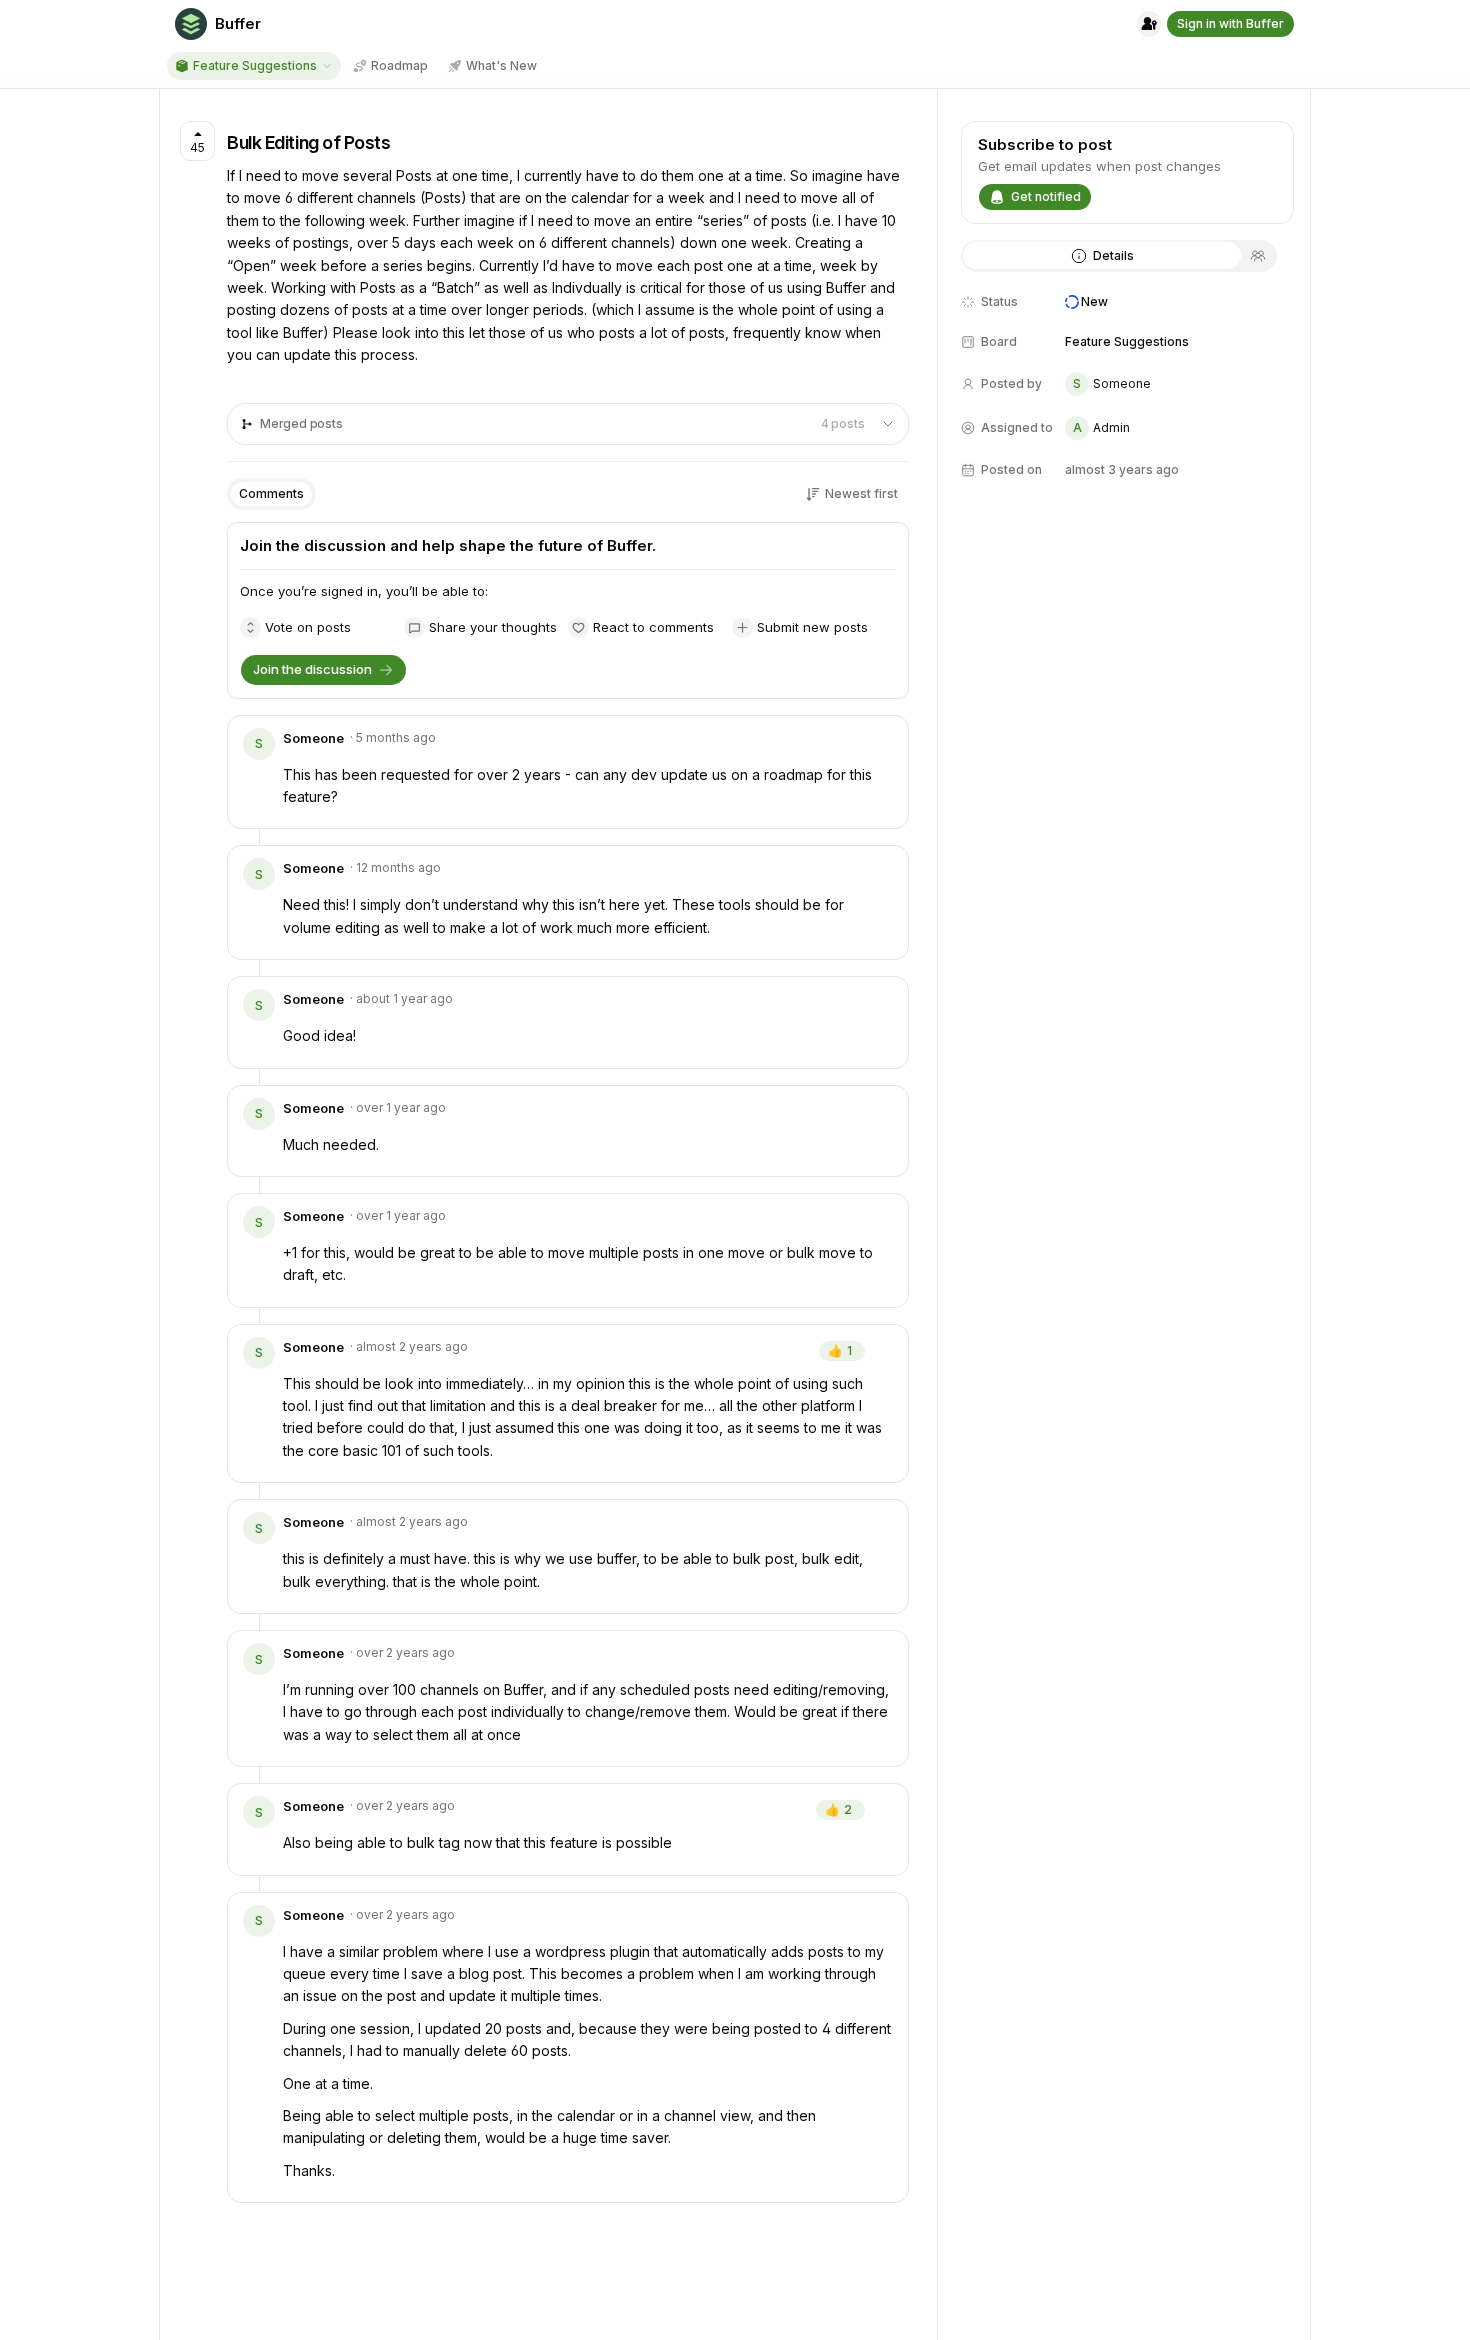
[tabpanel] (1127, 394)
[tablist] (1119, 256)
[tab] (1102, 255)
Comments (271, 493)
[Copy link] (879, 742)
